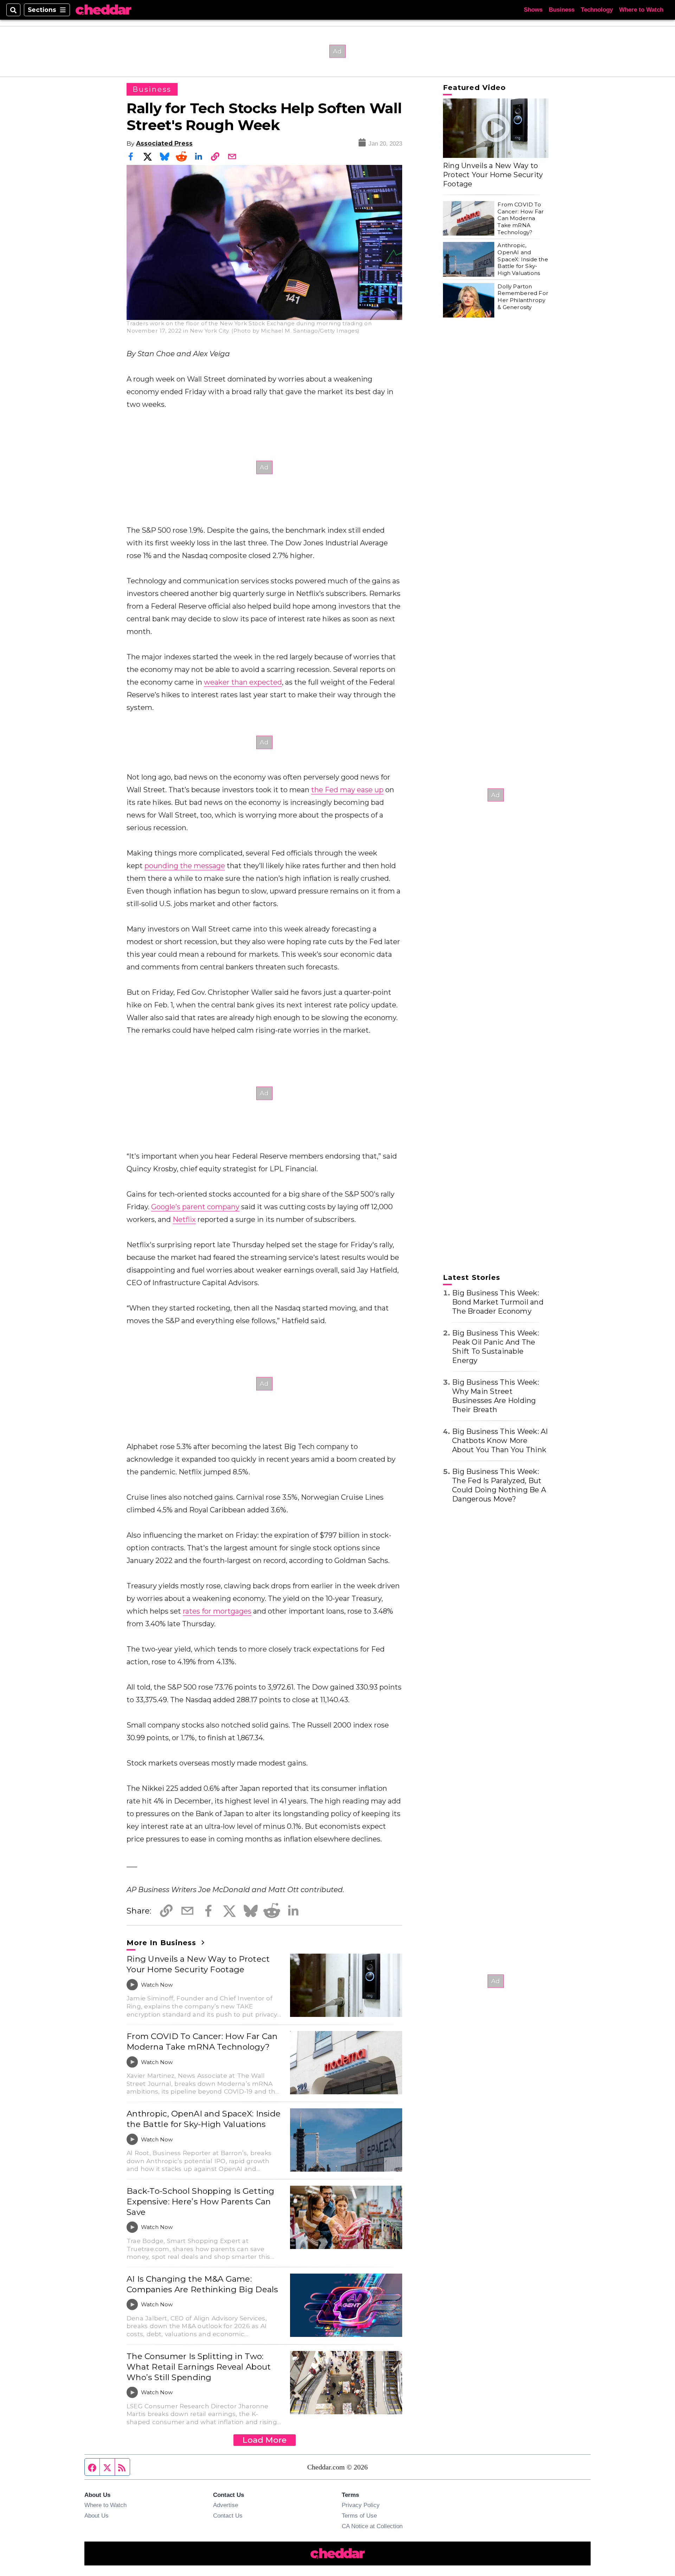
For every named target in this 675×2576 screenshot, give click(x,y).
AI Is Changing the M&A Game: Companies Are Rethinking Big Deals (202, 2284)
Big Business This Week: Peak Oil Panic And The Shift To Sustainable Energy (496, 1347)
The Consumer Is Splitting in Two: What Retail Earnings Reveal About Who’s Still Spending (199, 2367)
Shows (533, 10)
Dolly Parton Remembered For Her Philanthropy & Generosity (523, 297)
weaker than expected (243, 682)
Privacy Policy (361, 2505)
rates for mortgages (217, 1611)
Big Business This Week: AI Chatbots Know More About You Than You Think (500, 1441)
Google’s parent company (195, 1207)
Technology (597, 10)
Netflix (184, 1219)
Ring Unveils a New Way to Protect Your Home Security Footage (198, 1964)
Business (562, 10)
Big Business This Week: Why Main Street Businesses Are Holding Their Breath (496, 1396)
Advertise (226, 2505)
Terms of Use (359, 2516)
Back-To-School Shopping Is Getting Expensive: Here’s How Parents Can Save (201, 2202)
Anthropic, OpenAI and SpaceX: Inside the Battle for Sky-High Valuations (204, 2119)
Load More (265, 2440)
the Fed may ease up (347, 790)
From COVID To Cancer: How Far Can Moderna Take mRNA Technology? (202, 2042)
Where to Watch (641, 10)
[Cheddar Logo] (103, 10)
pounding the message (185, 866)
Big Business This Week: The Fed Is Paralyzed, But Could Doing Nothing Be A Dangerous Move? (499, 1485)
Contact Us (228, 2516)
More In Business (163, 1943)
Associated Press (164, 143)
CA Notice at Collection (372, 2526)
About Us (97, 2516)
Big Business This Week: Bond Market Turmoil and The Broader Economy (498, 1302)
